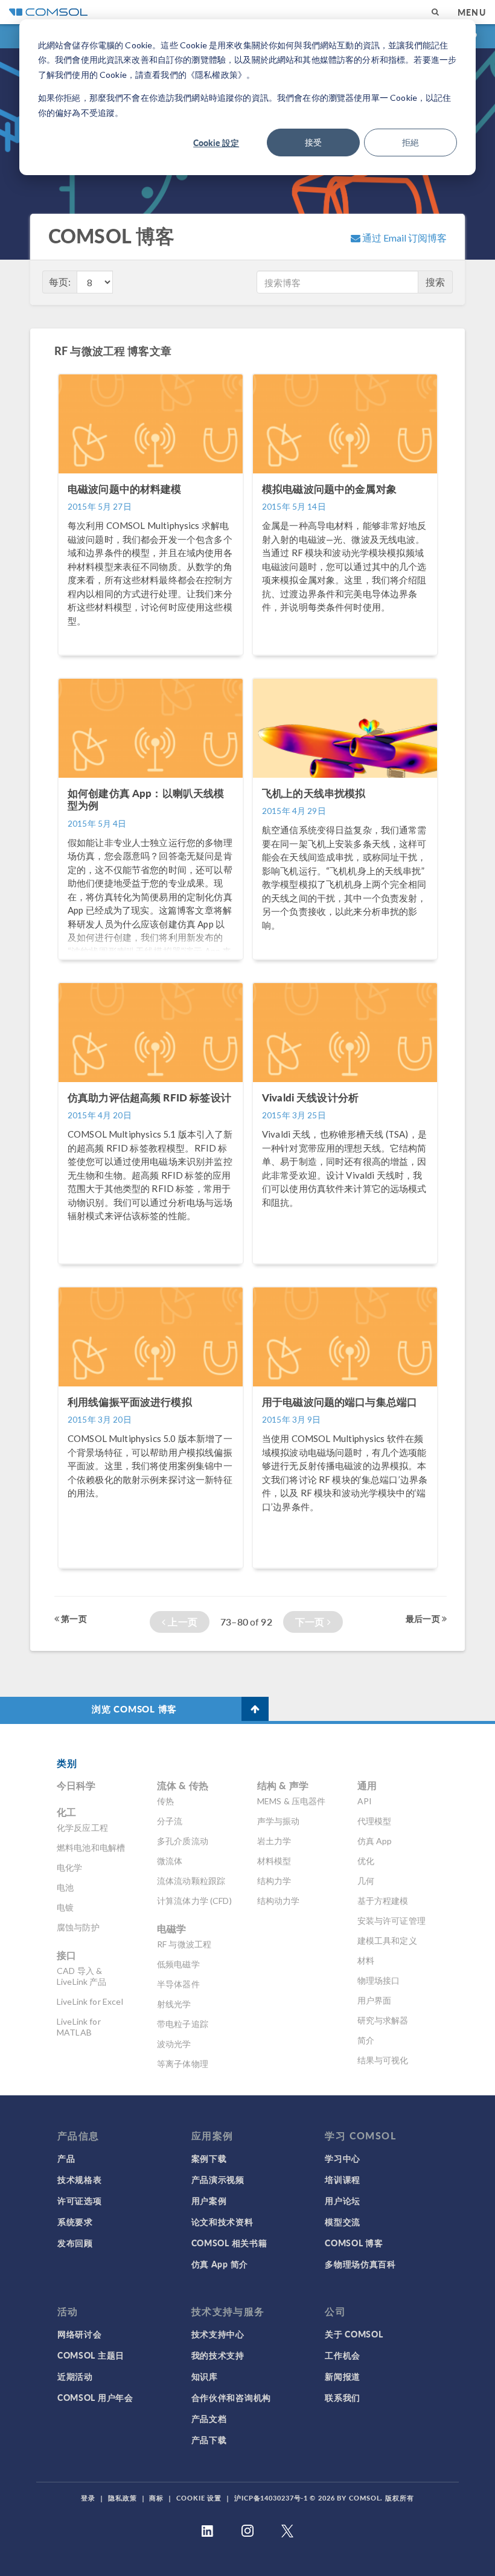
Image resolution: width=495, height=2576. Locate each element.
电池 (65, 1887)
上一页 (181, 1622)
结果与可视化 (383, 2060)
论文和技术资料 (222, 2222)
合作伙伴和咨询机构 (231, 2397)
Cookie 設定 (216, 143)
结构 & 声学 (283, 1785)
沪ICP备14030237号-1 (271, 2498)
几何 (366, 1881)
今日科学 (76, 1785)
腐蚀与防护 (78, 1927)
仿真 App (375, 1841)
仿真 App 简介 (220, 2264)
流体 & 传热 (183, 1785)
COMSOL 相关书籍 (229, 2243)
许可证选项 (80, 2200)
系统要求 (75, 2222)
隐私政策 (123, 2498)
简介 (366, 2040)
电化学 (69, 1867)
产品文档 (209, 2418)
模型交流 (343, 2222)
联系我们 (343, 2397)
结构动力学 (279, 1901)
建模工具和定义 (387, 1940)
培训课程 (343, 2179)
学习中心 (343, 2158)
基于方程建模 (383, 1901)
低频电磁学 (178, 1964)
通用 (367, 1785)
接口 (66, 1955)
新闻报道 (343, 2376)
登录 (88, 2498)
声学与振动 (279, 1821)
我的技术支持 (218, 2355)
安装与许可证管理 (391, 1921)
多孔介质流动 (183, 1841)
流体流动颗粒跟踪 (191, 1881)
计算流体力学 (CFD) (194, 1901)
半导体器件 (178, 1984)
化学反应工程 (82, 1828)
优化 (366, 1861)
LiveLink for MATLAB (79, 2027)
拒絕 (410, 142)
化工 (66, 1812)
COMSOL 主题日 (91, 2355)
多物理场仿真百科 (360, 2264)
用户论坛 (343, 2200)
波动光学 (174, 2044)
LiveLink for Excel (90, 2001)
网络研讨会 (80, 2334)
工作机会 (343, 2355)
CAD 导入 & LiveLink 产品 (82, 1976)
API (365, 1801)
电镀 (65, 1907)
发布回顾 (75, 2243)
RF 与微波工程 (184, 1944)
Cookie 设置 (199, 2498)
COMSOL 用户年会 (95, 2397)
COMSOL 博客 (354, 2243)
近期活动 (75, 2376)
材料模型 (274, 1861)
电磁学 (171, 1928)
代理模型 (375, 1821)
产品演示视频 (218, 2179)
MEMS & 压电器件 (292, 1801)
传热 (165, 1801)
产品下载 (209, 2440)
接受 (313, 142)
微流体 (170, 1861)
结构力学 (274, 1881)
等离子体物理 (183, 2064)
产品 (66, 2158)
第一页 (73, 1618)
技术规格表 (80, 2179)
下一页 (311, 1622)
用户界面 (375, 2000)
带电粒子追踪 (183, 2024)
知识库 (205, 2376)
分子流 (170, 1821)
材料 (366, 1960)
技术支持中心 (218, 2334)
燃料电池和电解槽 (91, 1847)
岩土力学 (274, 1841)
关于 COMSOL (354, 2334)
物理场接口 (379, 1980)
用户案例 (209, 2200)
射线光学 (174, 2004)
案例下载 (209, 2158)
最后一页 (424, 1618)
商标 (156, 2498)
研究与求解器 (383, 2020)
